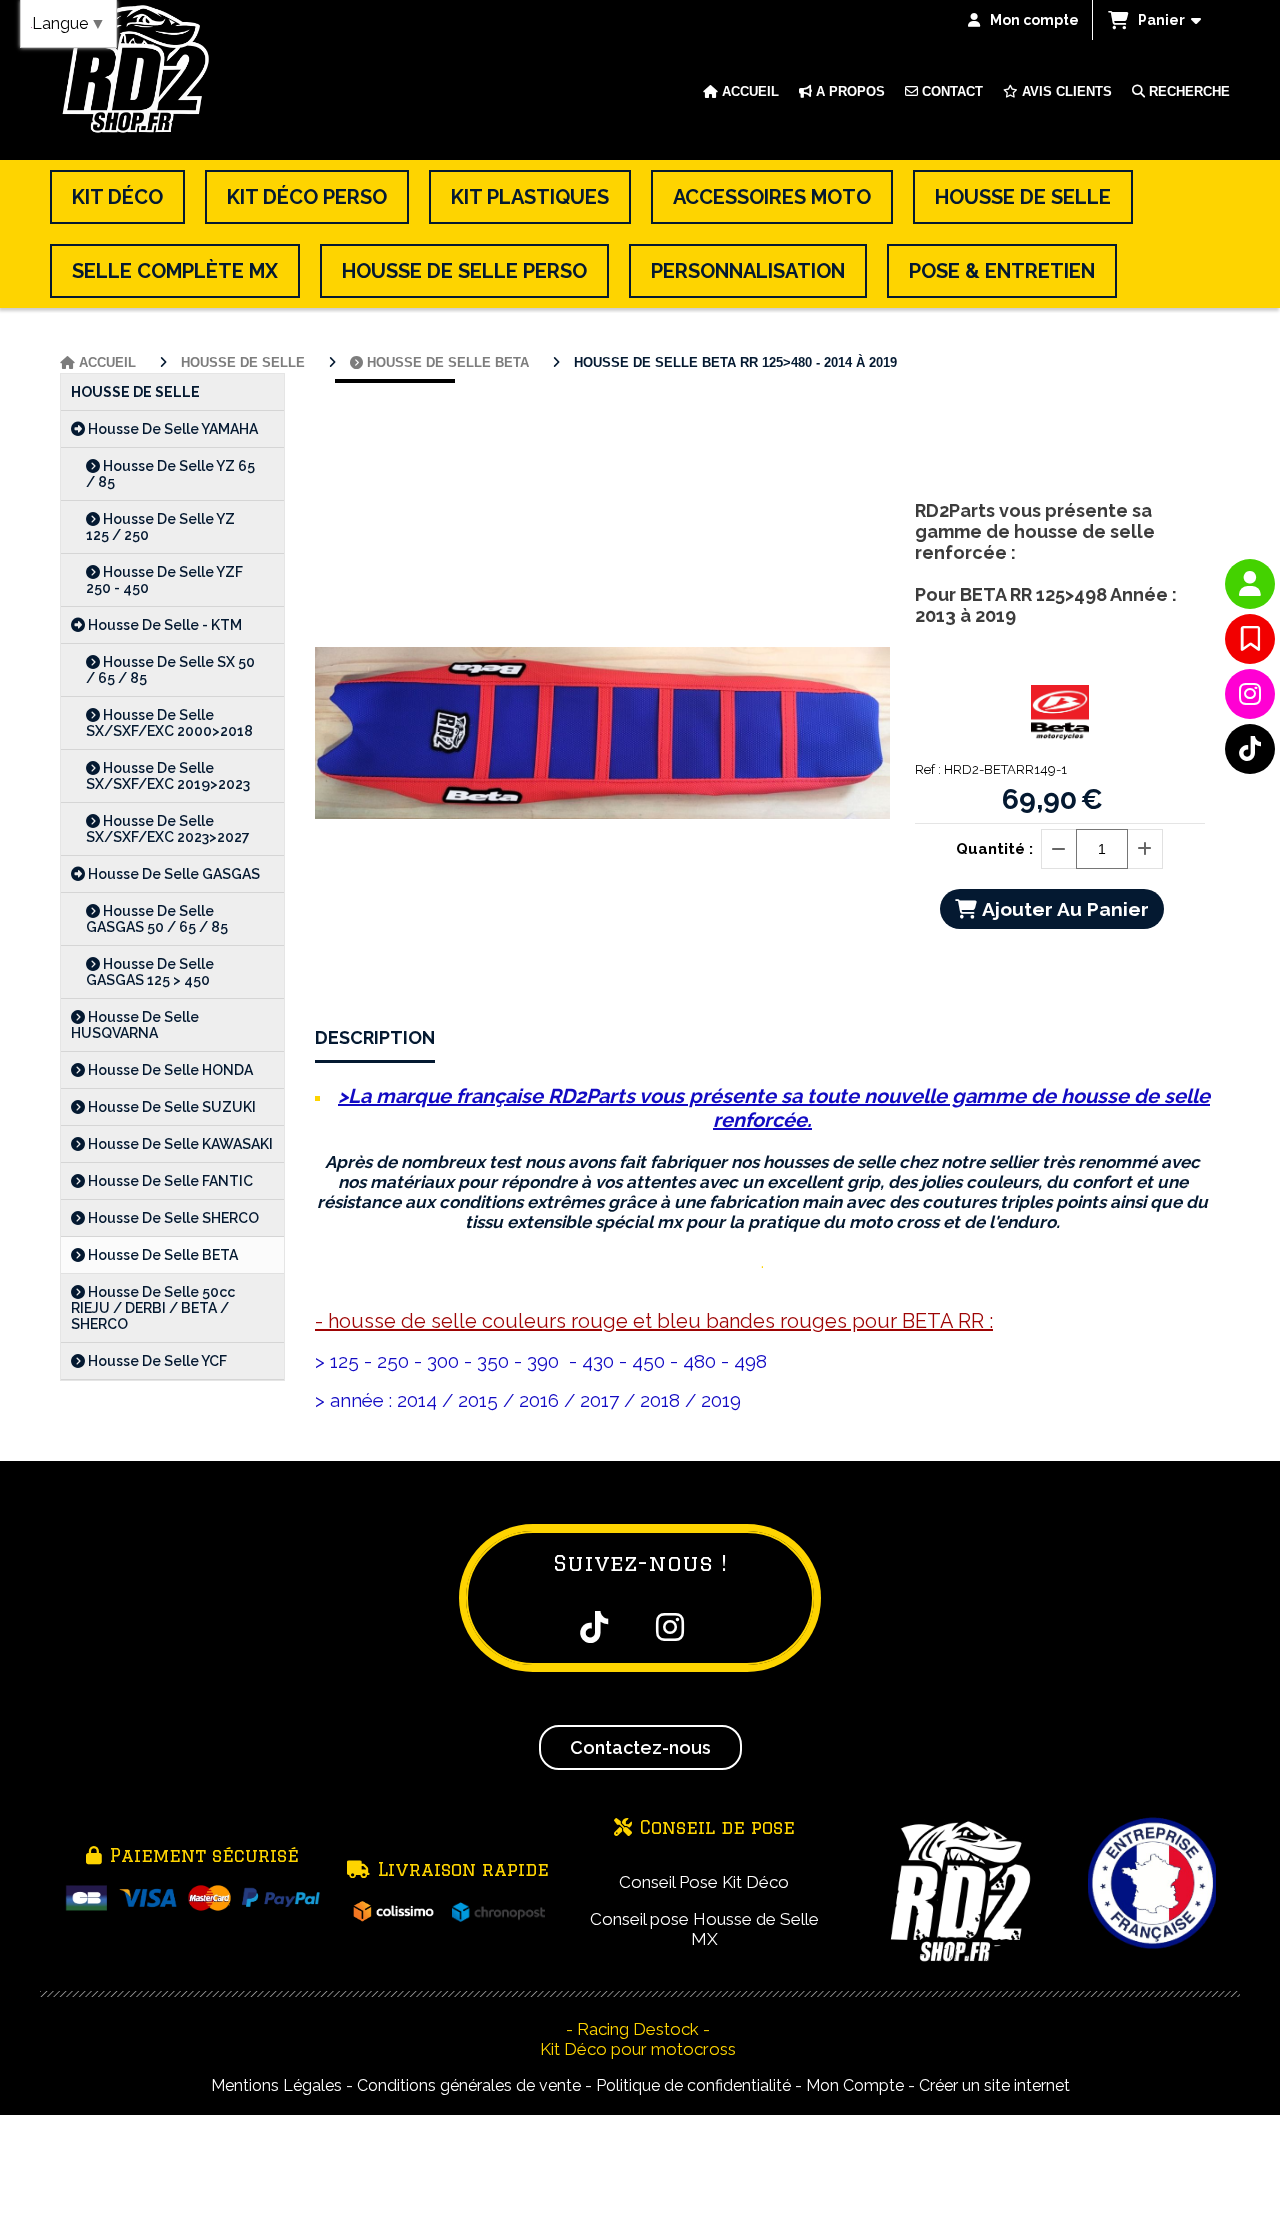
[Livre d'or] (1250, 639)
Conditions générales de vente (469, 2085)
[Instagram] (1250, 694)
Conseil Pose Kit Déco (704, 1882)
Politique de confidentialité (693, 2085)
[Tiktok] (1250, 749)
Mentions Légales (276, 2085)
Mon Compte (855, 2085)
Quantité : (994, 849)
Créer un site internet (994, 2085)
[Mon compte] (1250, 584)
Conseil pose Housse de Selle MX (704, 1929)
